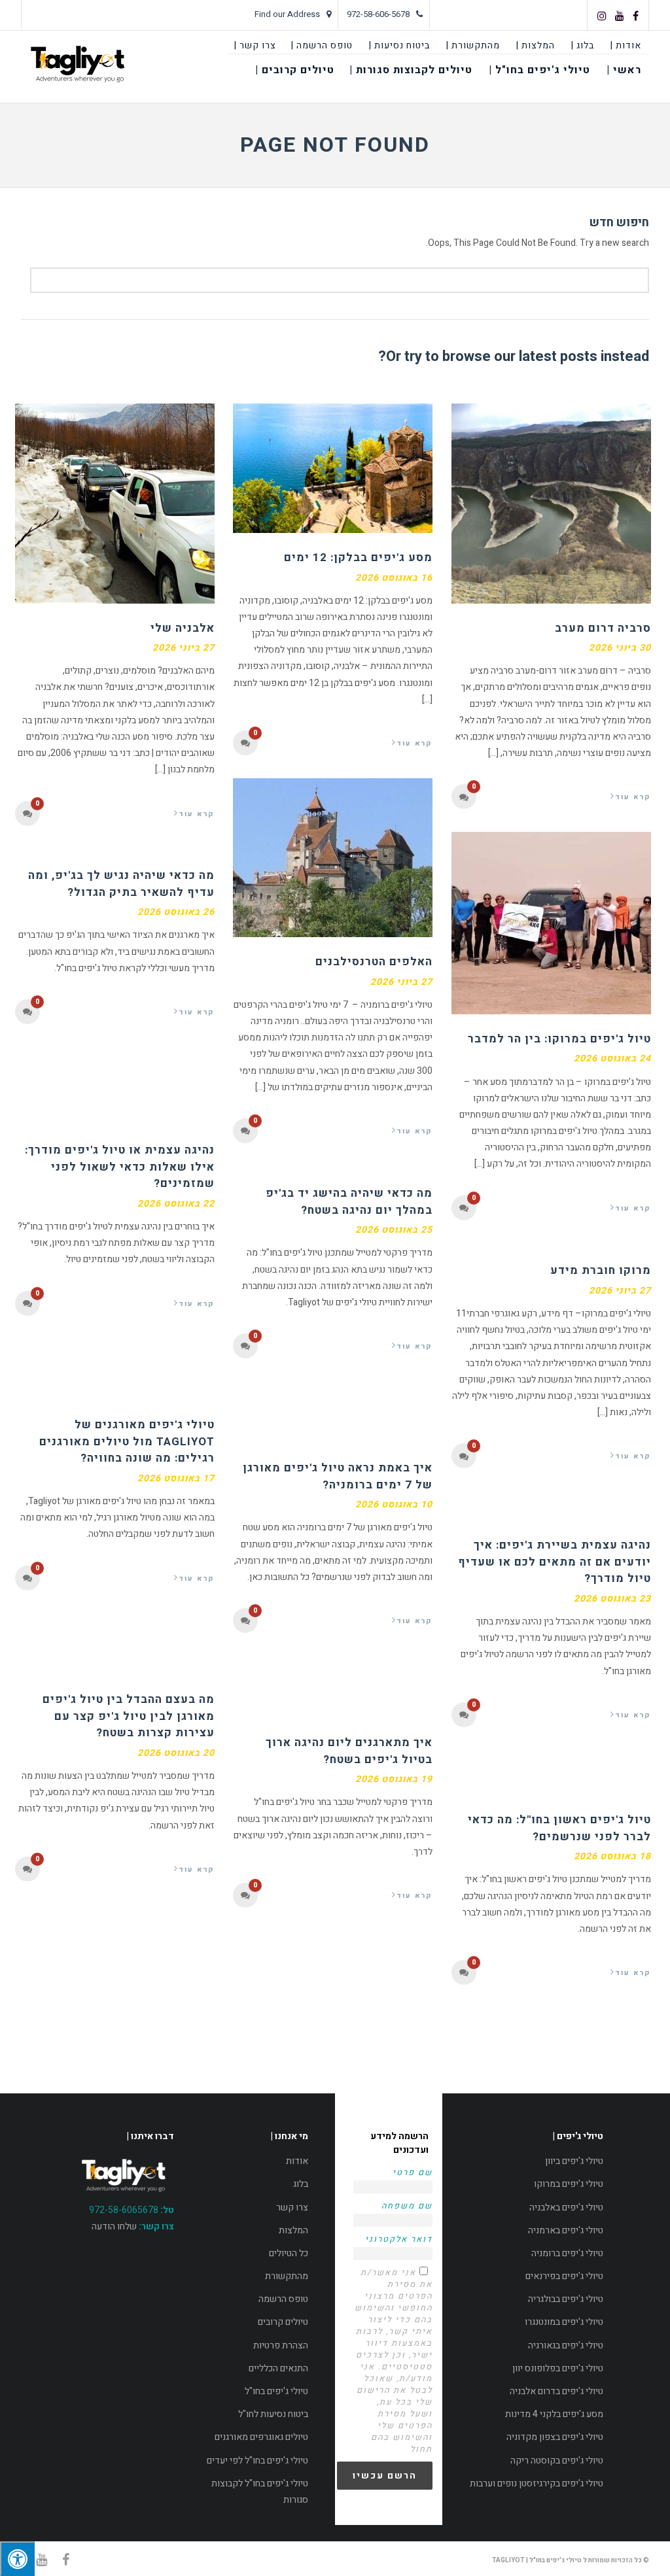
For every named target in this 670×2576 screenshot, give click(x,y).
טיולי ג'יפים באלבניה (566, 2207)
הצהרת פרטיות (281, 2345)
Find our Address (287, 14)
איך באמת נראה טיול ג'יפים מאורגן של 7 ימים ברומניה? (338, 1476)
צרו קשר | (255, 45)
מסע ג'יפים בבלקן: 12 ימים (358, 558)
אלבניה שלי (183, 628)
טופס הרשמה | (322, 45)
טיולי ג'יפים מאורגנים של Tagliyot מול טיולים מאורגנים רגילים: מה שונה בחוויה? (127, 1441)
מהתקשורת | (473, 45)
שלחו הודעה (114, 2226)
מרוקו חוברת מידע (601, 1270)
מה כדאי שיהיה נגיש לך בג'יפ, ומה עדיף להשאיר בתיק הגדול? (121, 884)
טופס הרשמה (283, 2299)
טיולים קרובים (283, 2322)
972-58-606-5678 (378, 14)
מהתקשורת (287, 2276)
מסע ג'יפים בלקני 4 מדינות (554, 2414)
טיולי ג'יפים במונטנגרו (564, 2322)
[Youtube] (620, 16)
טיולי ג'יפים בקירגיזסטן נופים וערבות (537, 2483)
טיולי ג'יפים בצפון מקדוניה (555, 2437)
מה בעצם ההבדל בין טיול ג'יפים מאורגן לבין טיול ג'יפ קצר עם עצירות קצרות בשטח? (129, 1716)
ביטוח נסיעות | (399, 45)
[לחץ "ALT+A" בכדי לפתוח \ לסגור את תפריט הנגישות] (17, 2559)
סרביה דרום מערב (603, 628)
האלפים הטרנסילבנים (374, 962)
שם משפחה (407, 2206)
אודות (297, 2161)
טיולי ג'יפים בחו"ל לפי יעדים (257, 2461)
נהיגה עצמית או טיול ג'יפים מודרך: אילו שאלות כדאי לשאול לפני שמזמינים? (120, 1167)
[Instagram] (602, 16)
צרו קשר (292, 2207)
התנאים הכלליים (278, 2368)
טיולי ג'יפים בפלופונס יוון (558, 2368)
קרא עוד (197, 814)
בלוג (301, 2184)
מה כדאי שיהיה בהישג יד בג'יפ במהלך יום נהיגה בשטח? (349, 1202)
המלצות (293, 2230)
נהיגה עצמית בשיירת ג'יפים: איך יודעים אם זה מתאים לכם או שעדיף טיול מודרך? (555, 1562)
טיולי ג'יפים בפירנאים (564, 2276)
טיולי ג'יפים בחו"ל (276, 2391)
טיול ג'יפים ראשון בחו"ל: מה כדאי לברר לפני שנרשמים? (559, 1828)
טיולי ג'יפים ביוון (574, 2161)
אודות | (626, 45)
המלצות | (536, 45)
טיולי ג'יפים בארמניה (566, 2230)
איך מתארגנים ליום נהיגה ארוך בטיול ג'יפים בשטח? (349, 1751)
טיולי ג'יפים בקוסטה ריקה (557, 2461)
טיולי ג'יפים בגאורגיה (566, 2345)
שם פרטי (412, 2172)
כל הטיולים (289, 2253)
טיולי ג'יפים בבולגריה (566, 2299)
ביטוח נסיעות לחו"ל (273, 2414)
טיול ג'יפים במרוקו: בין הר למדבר (559, 1039)
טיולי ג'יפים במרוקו (569, 2184)
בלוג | (583, 45)
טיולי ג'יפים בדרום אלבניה (556, 2391)
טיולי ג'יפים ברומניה (567, 2253)
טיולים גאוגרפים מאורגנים (261, 2437)
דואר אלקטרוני (398, 2239)
